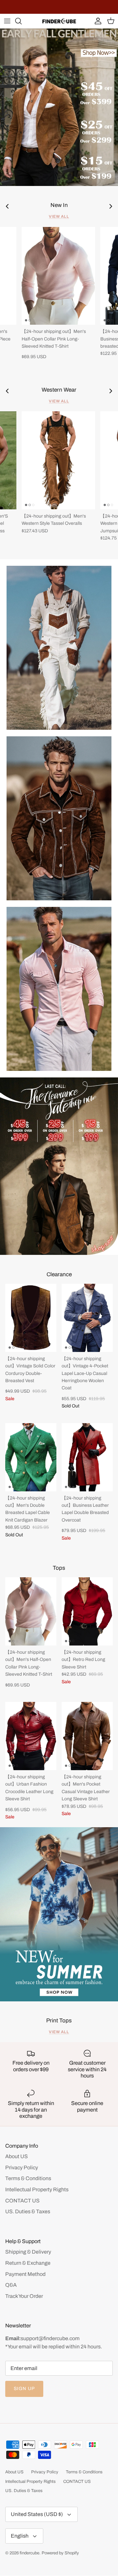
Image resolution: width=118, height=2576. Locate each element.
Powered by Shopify (60, 2553)
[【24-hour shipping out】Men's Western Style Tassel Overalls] (58, 460)
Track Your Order (24, 2296)
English (20, 2536)
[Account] (96, 21)
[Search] (22, 21)
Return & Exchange (28, 2263)
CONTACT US (22, 2201)
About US (17, 2156)
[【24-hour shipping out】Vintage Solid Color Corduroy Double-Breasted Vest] (31, 1318)
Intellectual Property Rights (37, 2189)
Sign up (24, 2389)
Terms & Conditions (28, 2178)
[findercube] (59, 21)
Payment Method (25, 2274)
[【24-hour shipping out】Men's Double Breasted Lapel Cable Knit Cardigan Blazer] (31, 1457)
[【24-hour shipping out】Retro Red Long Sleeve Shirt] (87, 1611)
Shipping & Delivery (28, 2252)
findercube (29, 2553)
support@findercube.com (50, 2338)
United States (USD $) (37, 2514)
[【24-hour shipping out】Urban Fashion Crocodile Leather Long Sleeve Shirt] (31, 1736)
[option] (59, 107)
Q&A (11, 2285)
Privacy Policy (22, 2167)
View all (59, 216)
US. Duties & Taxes (28, 2211)
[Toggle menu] (7, 21)
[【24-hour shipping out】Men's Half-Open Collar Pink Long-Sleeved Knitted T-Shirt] (58, 276)
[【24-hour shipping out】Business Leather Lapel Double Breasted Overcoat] (87, 1457)
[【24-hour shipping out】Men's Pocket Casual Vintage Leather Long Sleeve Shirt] (87, 1736)
